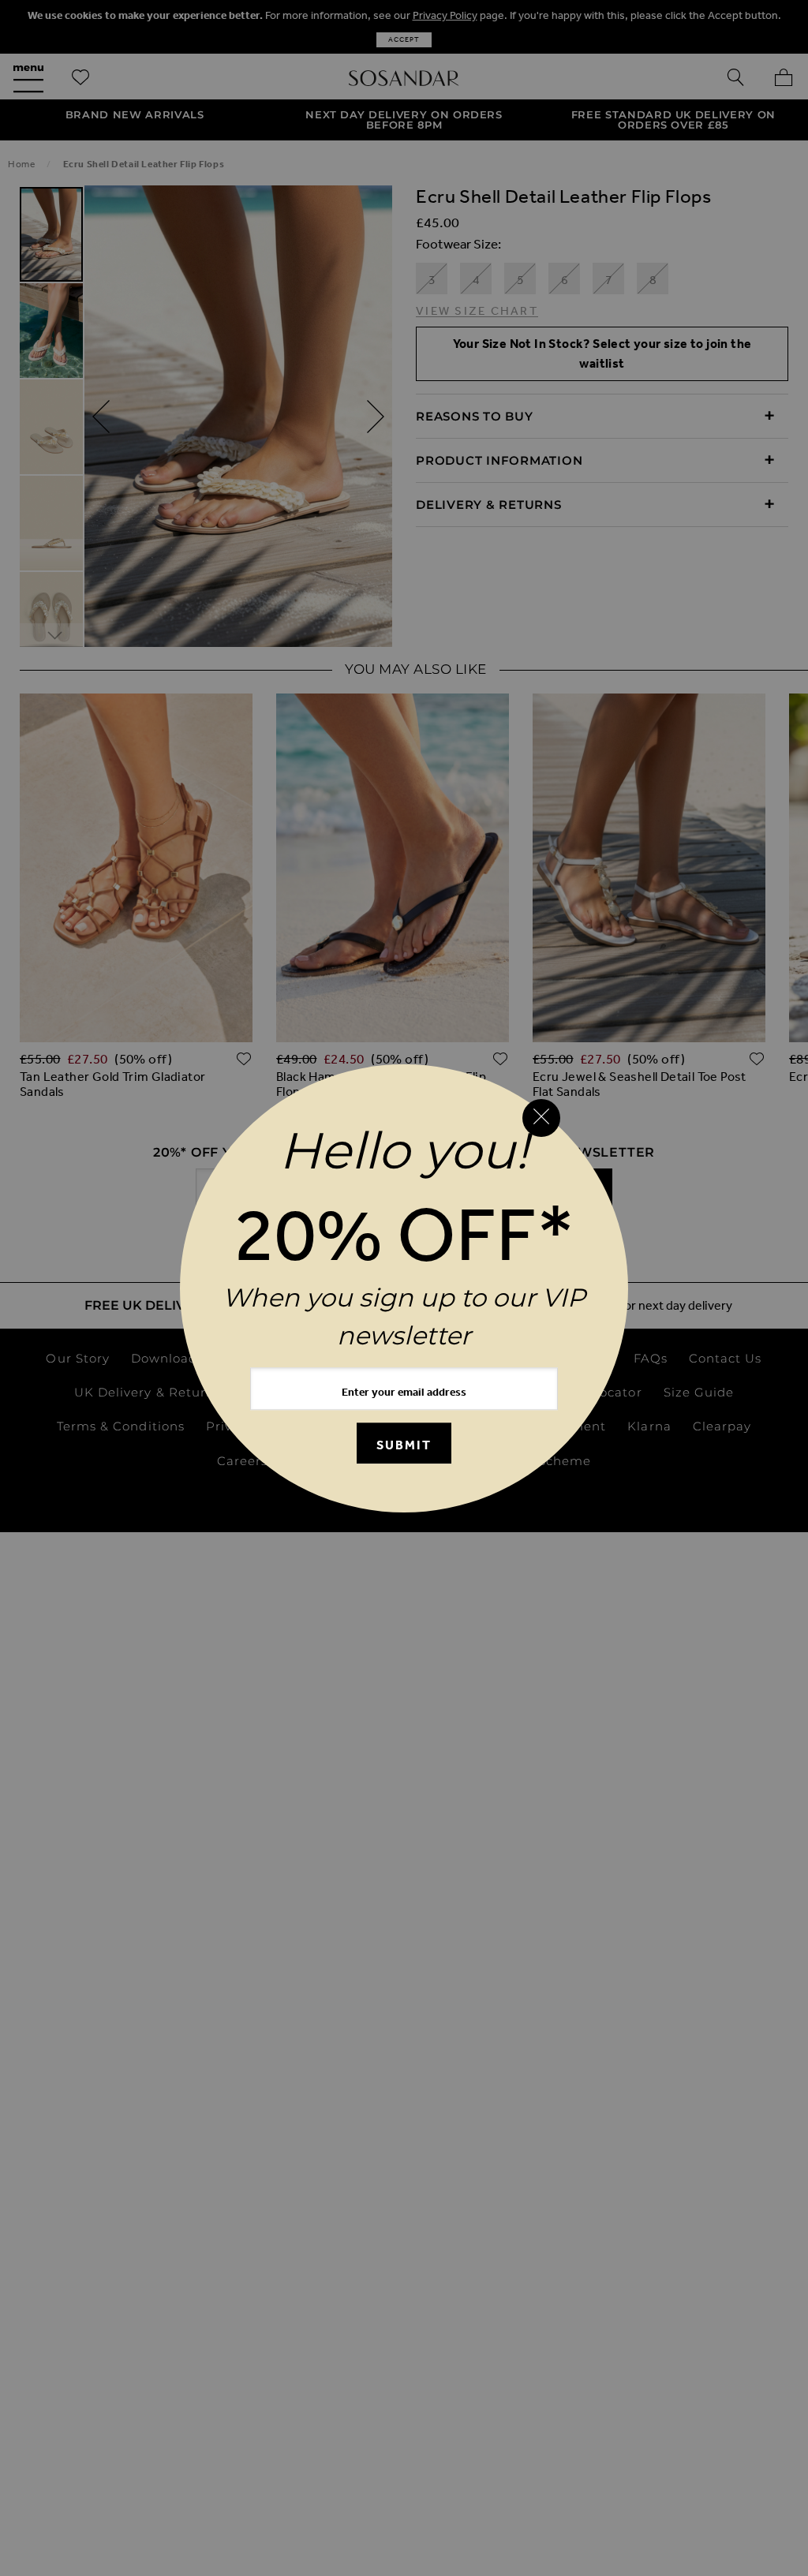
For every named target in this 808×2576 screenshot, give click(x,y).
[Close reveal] (541, 1118)
